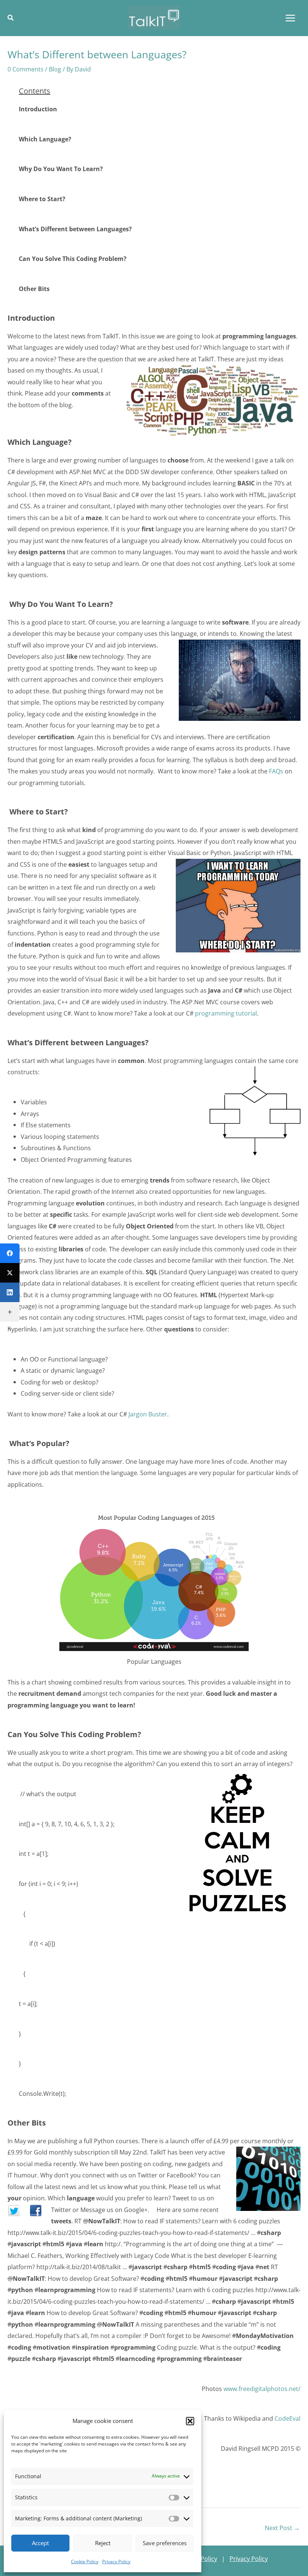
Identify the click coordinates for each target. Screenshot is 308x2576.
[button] (190, 2421)
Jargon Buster (148, 1414)
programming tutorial (226, 1013)
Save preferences (165, 2543)
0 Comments (26, 69)
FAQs (276, 771)
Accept (40, 2543)
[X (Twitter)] (10, 1273)
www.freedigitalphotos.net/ (262, 2389)
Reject (103, 2543)
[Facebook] (10, 1253)
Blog (55, 69)
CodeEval (288, 2418)
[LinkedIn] (10, 1292)
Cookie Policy (85, 2562)
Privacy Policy (116, 2562)
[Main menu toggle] (290, 18)
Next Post (282, 2528)
